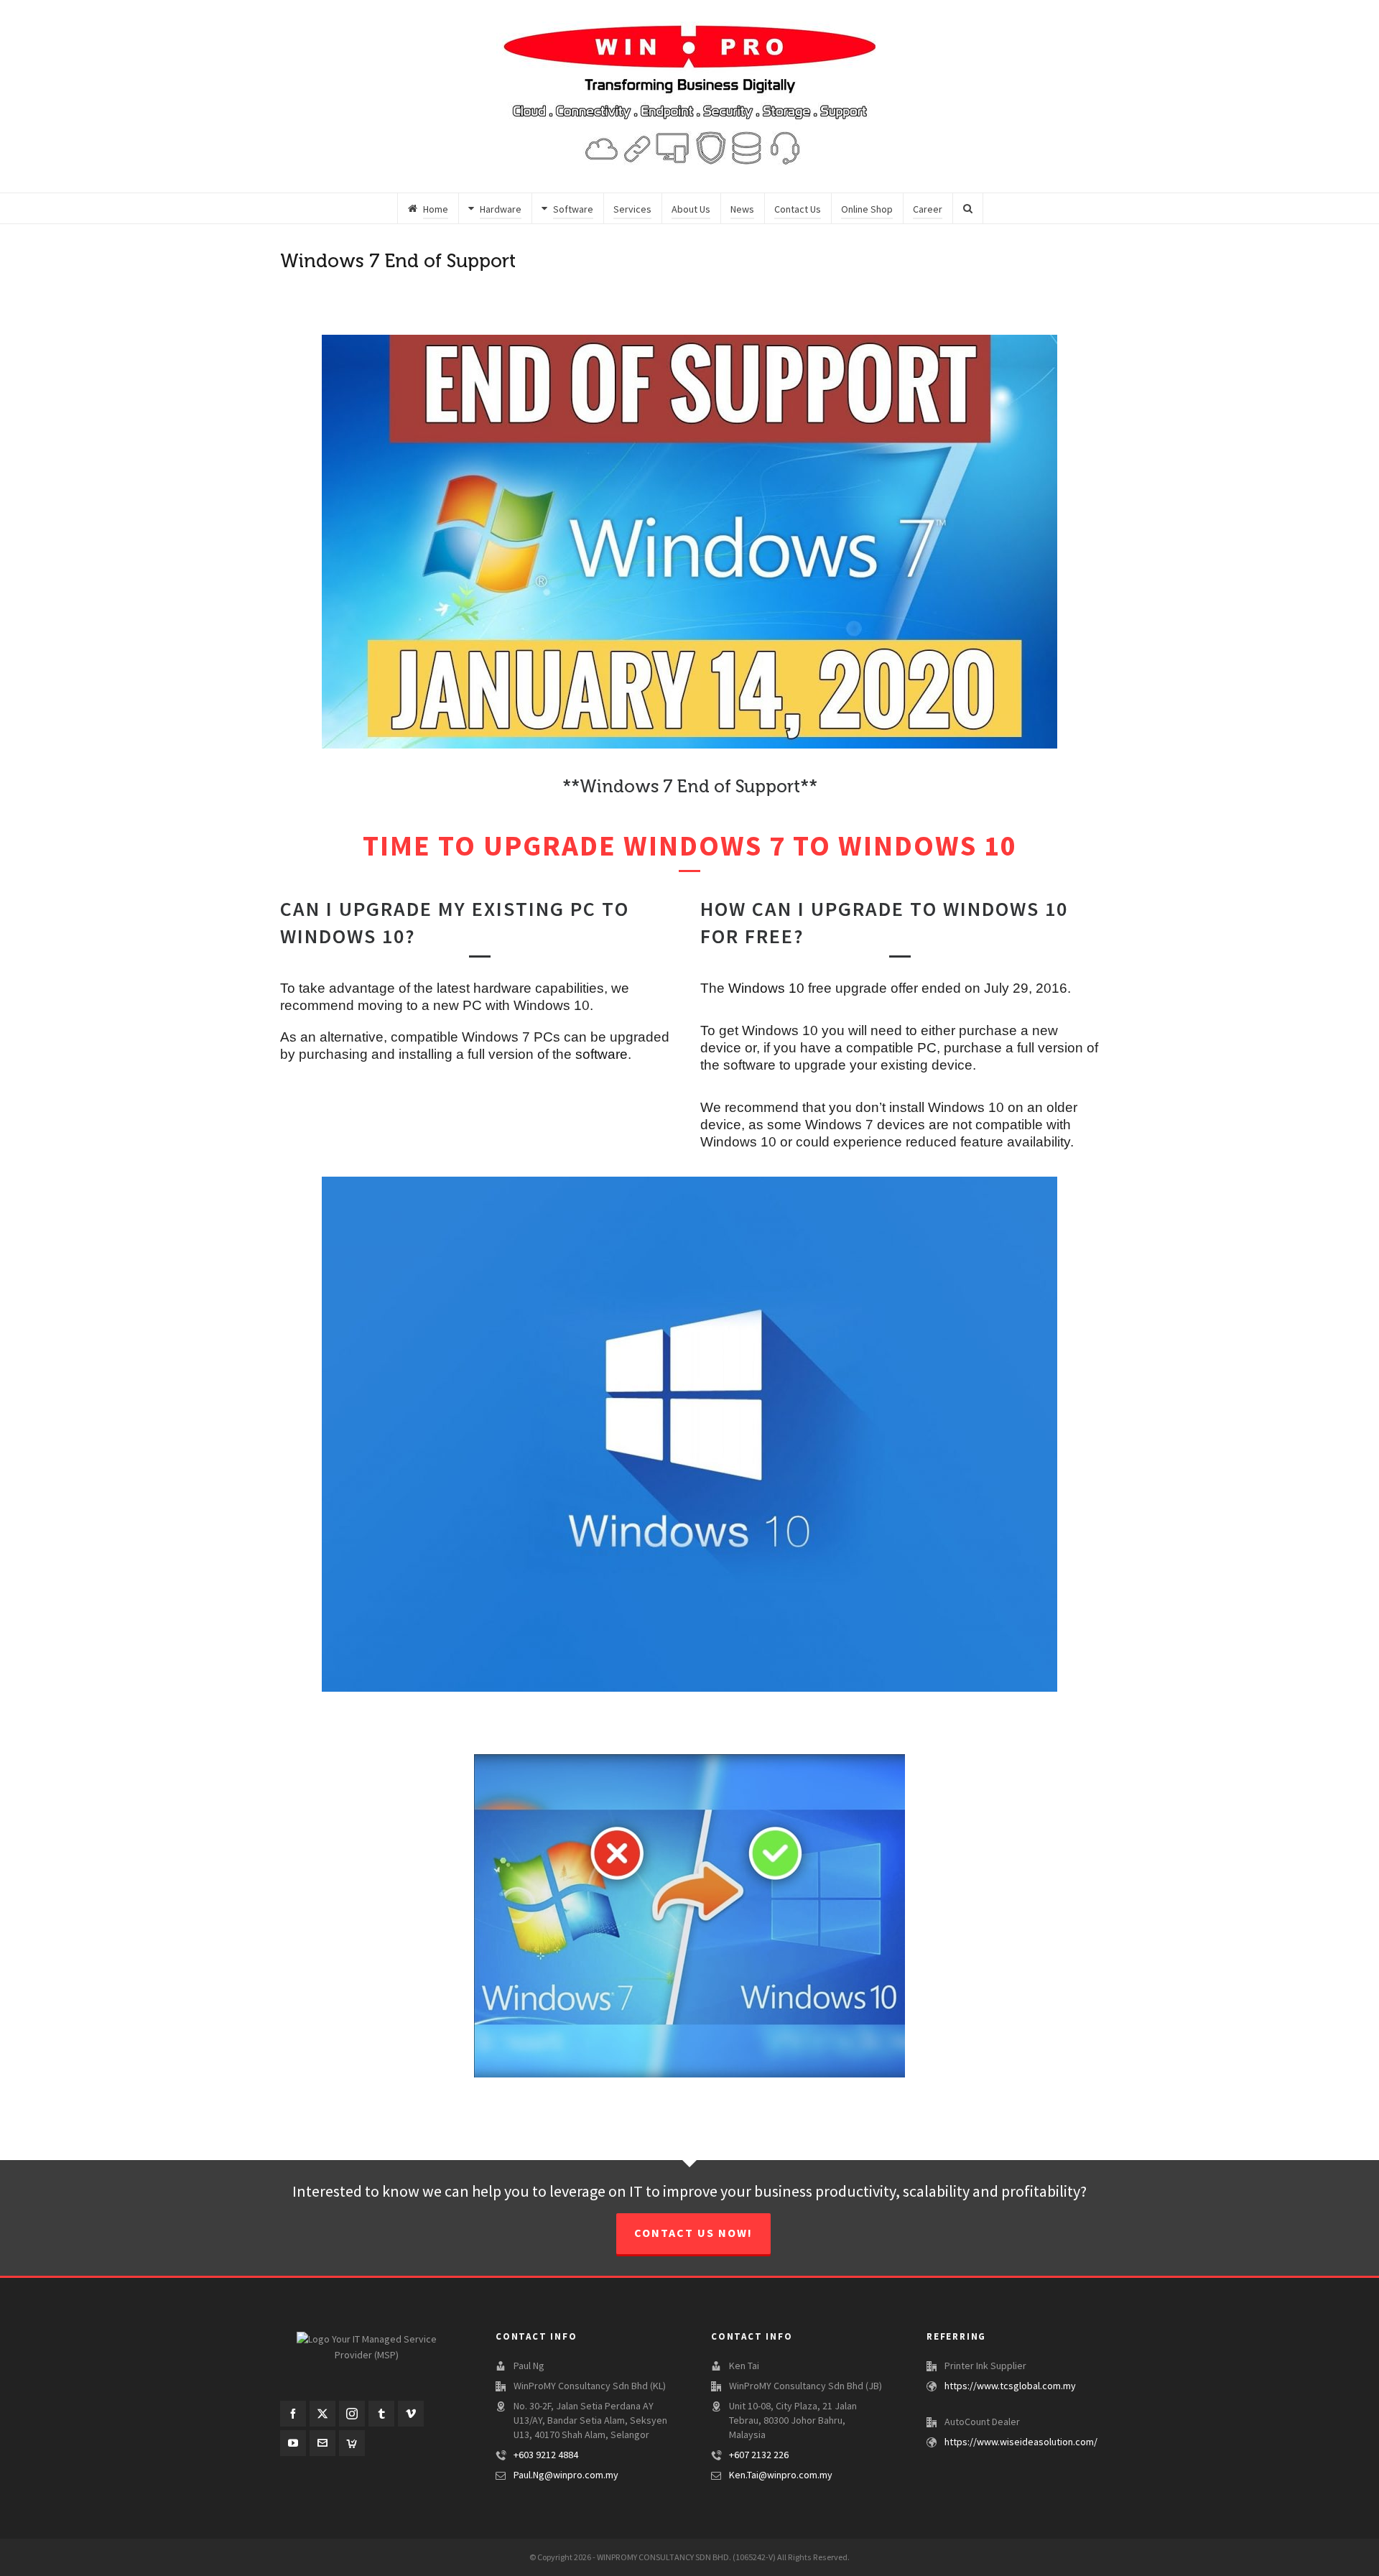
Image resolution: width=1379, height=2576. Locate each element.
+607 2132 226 (759, 2455)
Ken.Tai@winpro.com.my (781, 2475)
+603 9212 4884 (546, 2455)
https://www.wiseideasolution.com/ (1021, 2442)
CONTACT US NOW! (693, 2233)
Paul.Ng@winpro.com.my (566, 2475)
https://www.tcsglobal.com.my (1010, 2386)
